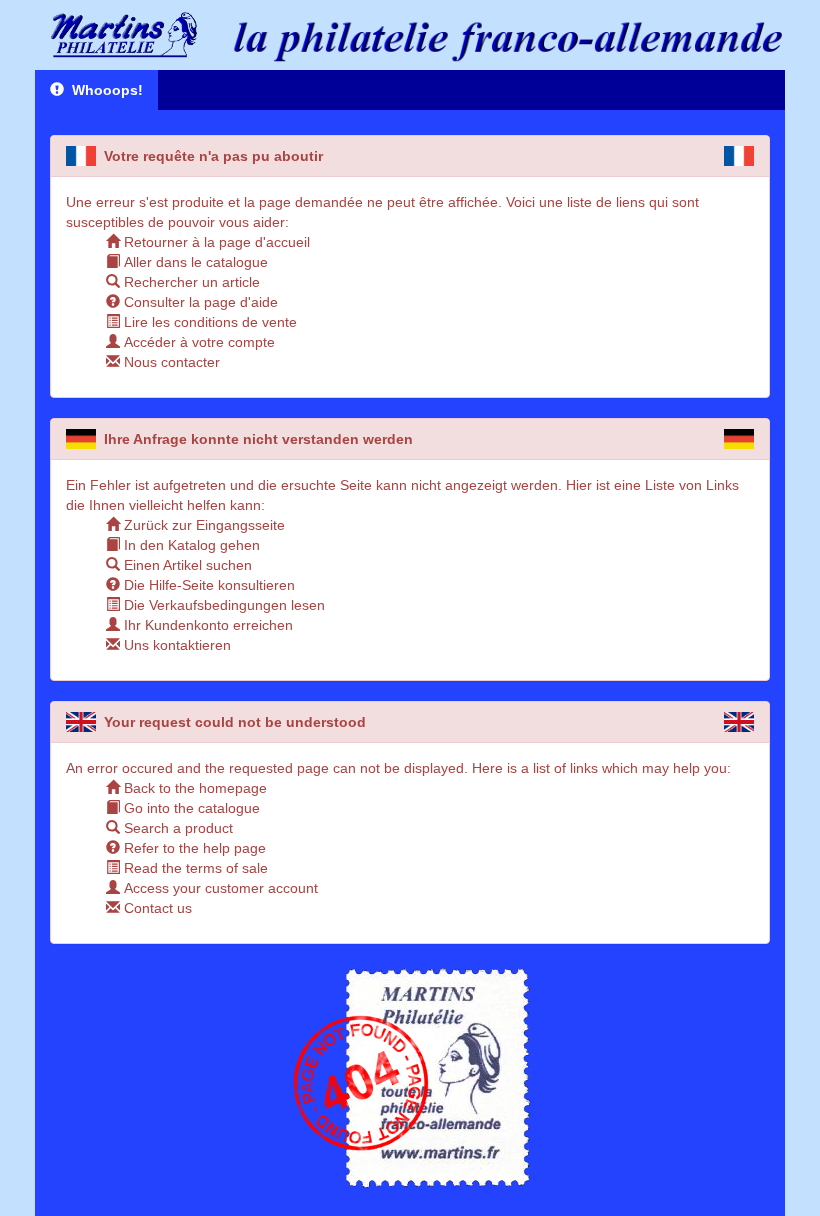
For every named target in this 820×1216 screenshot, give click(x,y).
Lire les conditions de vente (208, 322)
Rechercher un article (190, 282)
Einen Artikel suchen (186, 565)
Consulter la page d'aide (199, 302)
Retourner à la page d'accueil (215, 242)
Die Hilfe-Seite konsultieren (207, 585)
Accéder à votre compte (197, 342)
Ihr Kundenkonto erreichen (206, 625)
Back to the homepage (193, 788)
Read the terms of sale (194, 868)
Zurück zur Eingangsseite (202, 525)
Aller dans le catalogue (194, 262)
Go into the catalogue (190, 808)
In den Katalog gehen (190, 545)
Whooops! (103, 90)
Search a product (176, 828)
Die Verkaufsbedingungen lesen (222, 605)
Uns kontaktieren (175, 645)
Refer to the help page (193, 848)
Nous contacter (170, 362)
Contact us (156, 908)
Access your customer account (219, 888)
